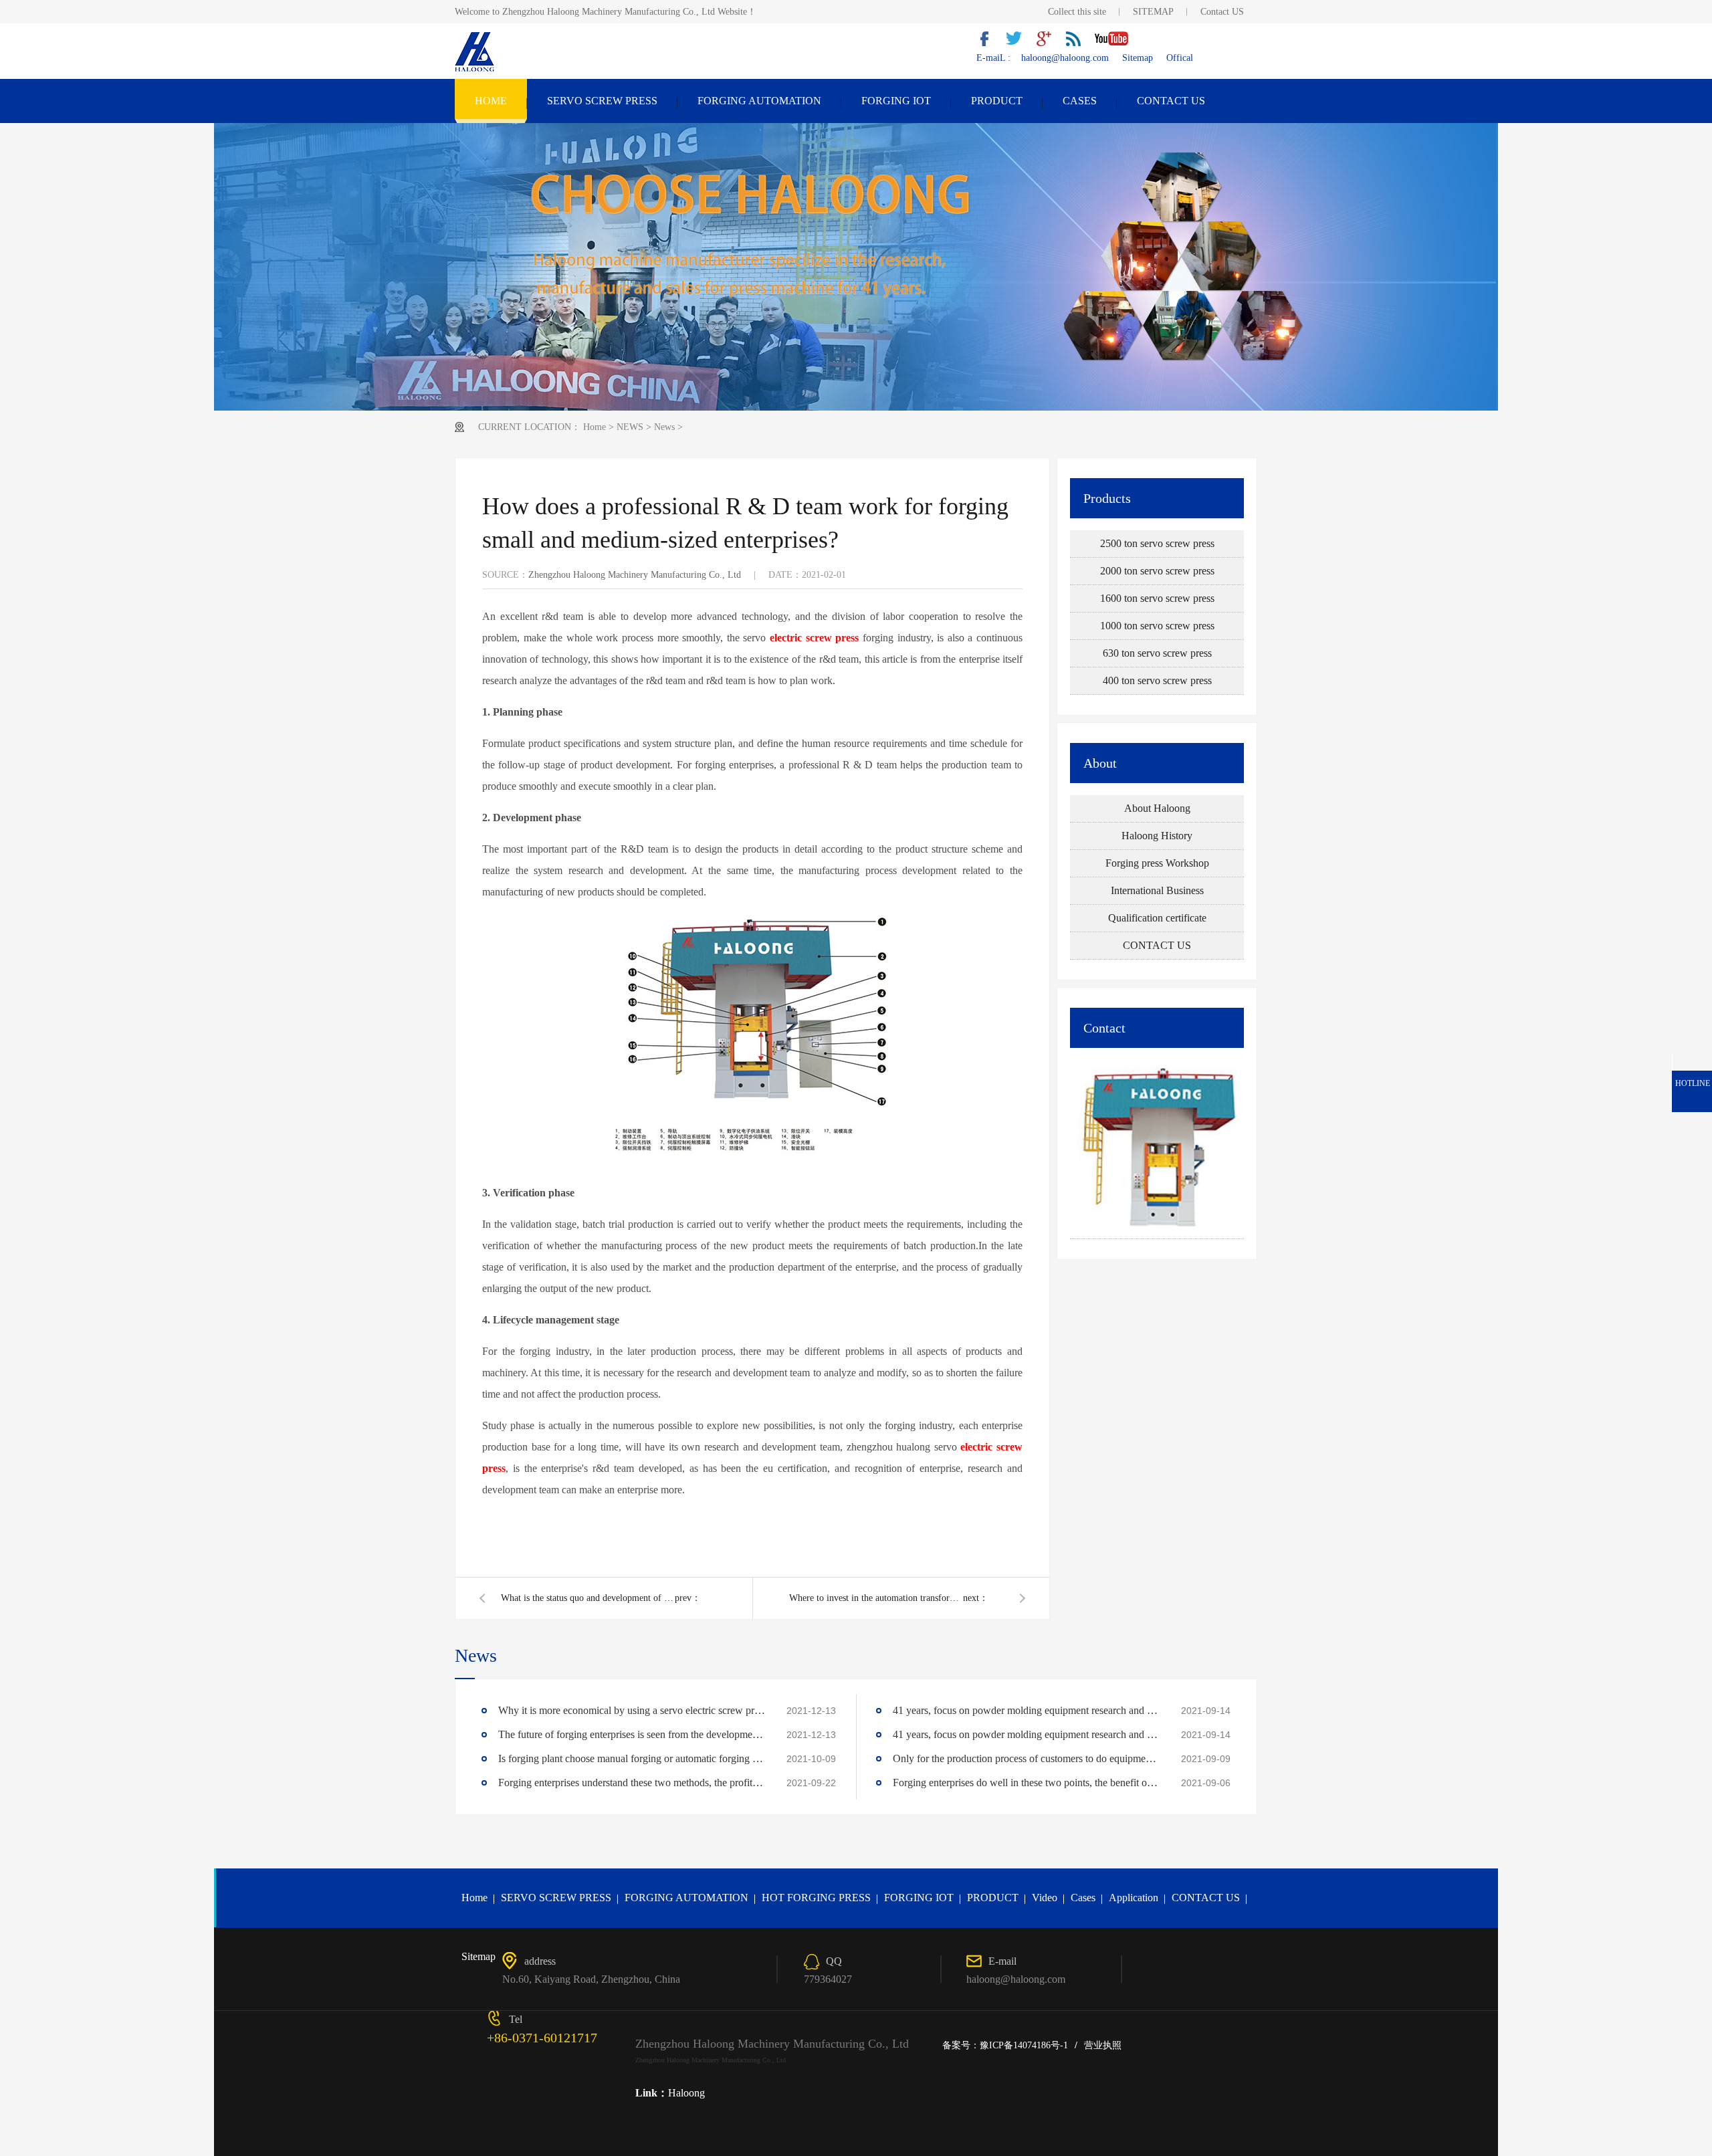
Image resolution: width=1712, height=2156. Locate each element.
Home (595, 427)
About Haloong (1157, 808)
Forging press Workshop (1157, 863)
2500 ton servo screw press (1157, 543)
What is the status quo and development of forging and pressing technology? (588, 1598)
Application (1134, 1898)
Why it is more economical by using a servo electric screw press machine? (632, 1710)
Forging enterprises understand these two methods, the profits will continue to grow (632, 1783)
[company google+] (1049, 43)
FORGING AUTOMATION (759, 101)
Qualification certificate (1157, 918)
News (664, 427)
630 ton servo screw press (1157, 653)
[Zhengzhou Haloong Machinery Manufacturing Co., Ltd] (476, 70)
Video (1045, 1898)
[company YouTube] (1117, 43)
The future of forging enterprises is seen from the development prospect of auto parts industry (632, 1734)
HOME (491, 101)
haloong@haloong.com (1065, 58)
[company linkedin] (1078, 43)
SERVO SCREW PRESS (602, 101)
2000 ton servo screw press (1157, 571)
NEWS (630, 427)
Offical (1180, 58)
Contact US (1222, 12)
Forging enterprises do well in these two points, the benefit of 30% (1027, 1783)
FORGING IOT (896, 101)
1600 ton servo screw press (1157, 598)
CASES (1080, 101)
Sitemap (1138, 58)
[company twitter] (1019, 43)
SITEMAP (1153, 12)
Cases (1083, 1898)
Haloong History (1157, 836)
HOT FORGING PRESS (816, 1898)
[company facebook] (990, 43)
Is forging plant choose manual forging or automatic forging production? (632, 1758)
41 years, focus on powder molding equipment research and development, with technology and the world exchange (1027, 1710)
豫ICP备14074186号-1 (1024, 2045)
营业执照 (1103, 2045)
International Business (1157, 890)
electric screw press (815, 638)
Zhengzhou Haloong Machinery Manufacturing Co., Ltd (635, 575)
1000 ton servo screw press (1157, 626)
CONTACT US (1171, 101)
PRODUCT (997, 101)
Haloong (686, 2093)
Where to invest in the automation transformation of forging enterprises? (876, 1598)
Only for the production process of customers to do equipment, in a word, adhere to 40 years (1027, 1758)
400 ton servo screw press (1157, 680)
